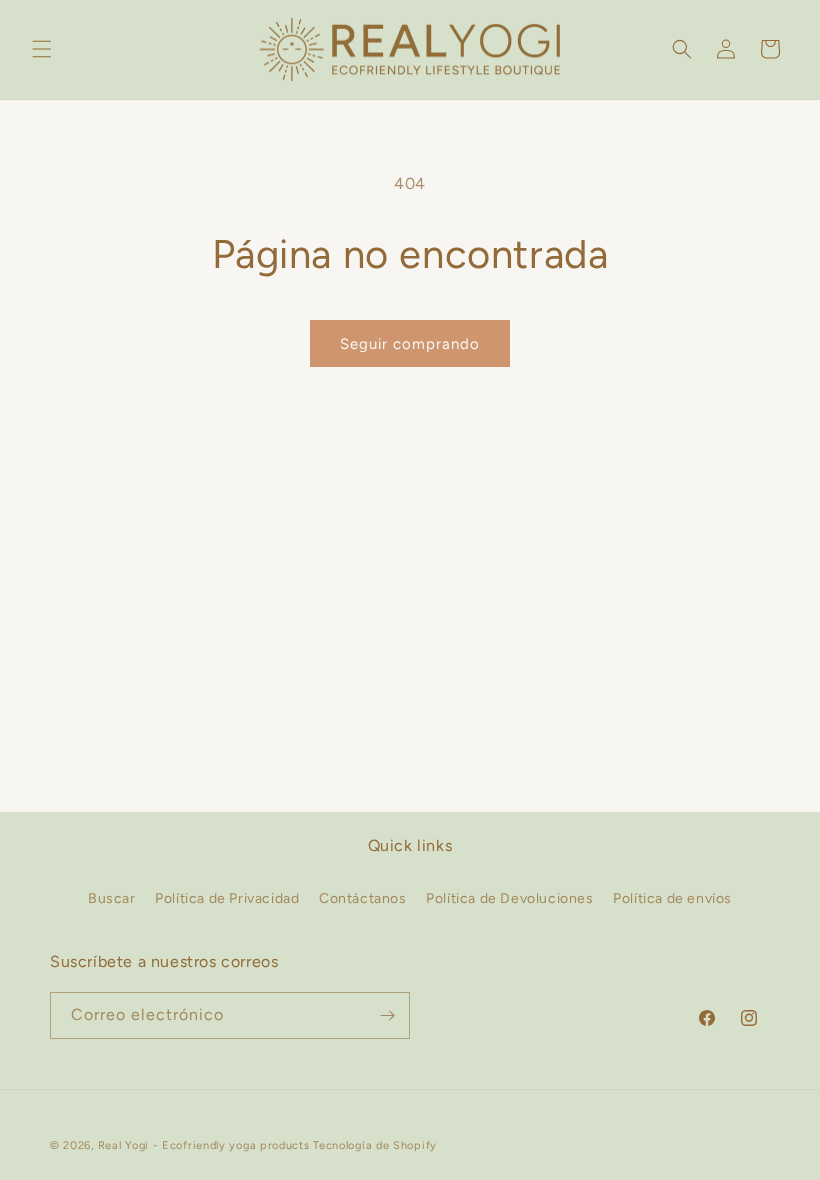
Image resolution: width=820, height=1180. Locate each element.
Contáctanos (363, 898)
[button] (42, 49)
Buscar (112, 898)
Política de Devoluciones (509, 898)
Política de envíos (672, 898)
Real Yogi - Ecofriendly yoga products (204, 1145)
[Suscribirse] (387, 1015)
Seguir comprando (410, 344)
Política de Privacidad (227, 898)
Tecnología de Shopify (375, 1145)
